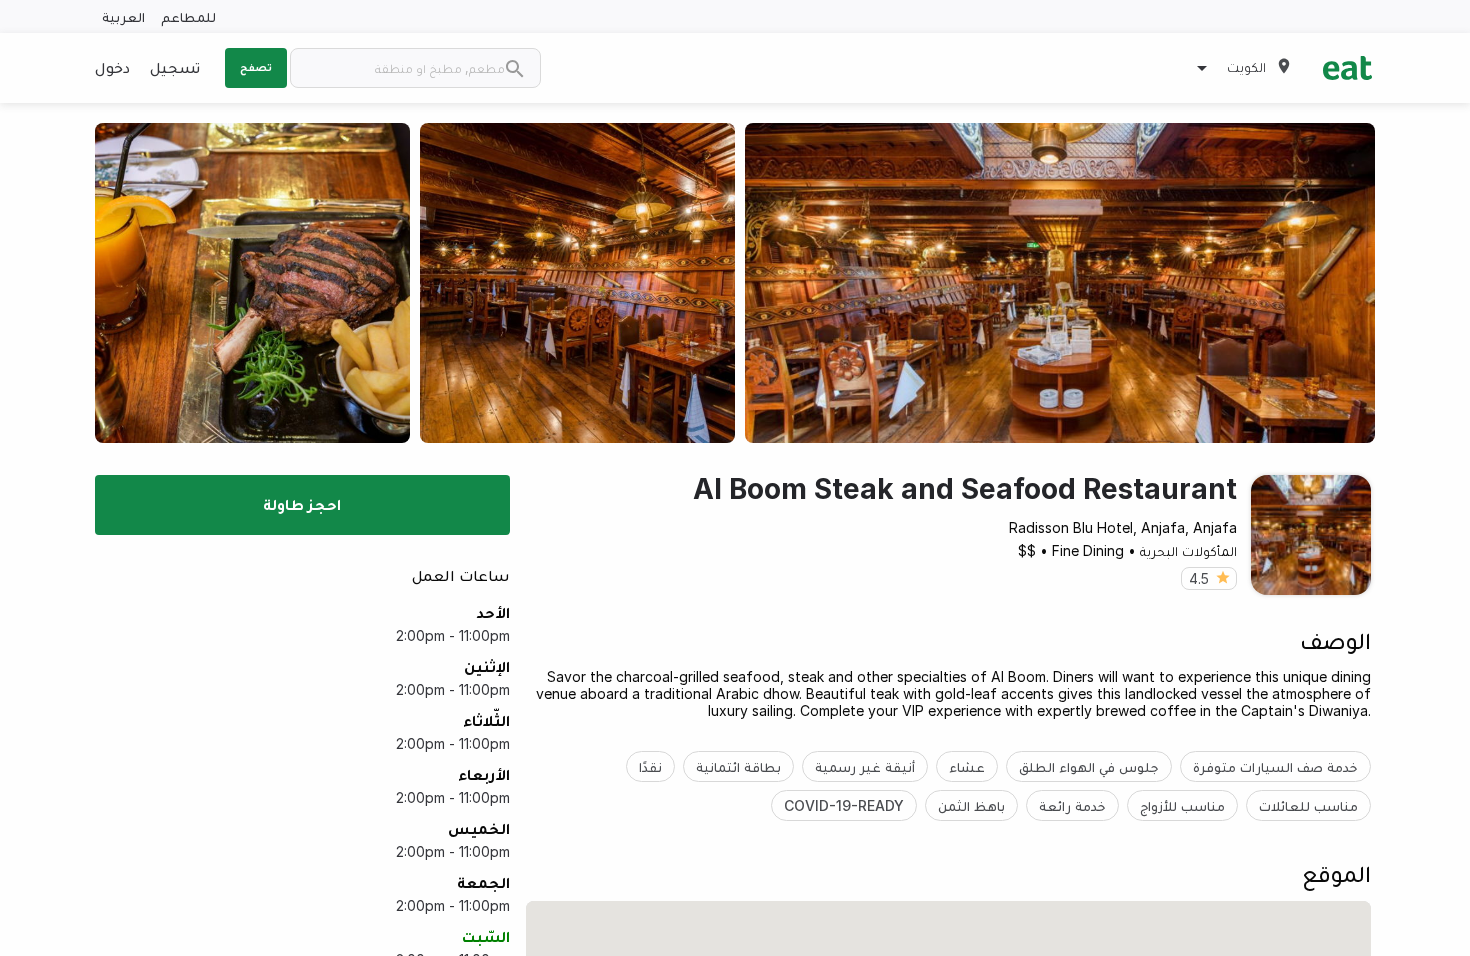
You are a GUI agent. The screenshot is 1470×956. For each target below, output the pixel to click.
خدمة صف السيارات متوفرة (1275, 766)
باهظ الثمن (971, 805)
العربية (123, 16)
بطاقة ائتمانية (738, 766)
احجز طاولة (302, 504)
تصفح (256, 67)
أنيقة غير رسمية (865, 766)
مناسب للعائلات (1308, 805)
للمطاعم (188, 16)
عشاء (967, 766)
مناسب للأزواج (1182, 805)
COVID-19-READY (844, 805)
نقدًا (650, 766)
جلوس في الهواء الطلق (1089, 766)
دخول (112, 67)
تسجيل (175, 67)
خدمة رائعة (1072, 805)
